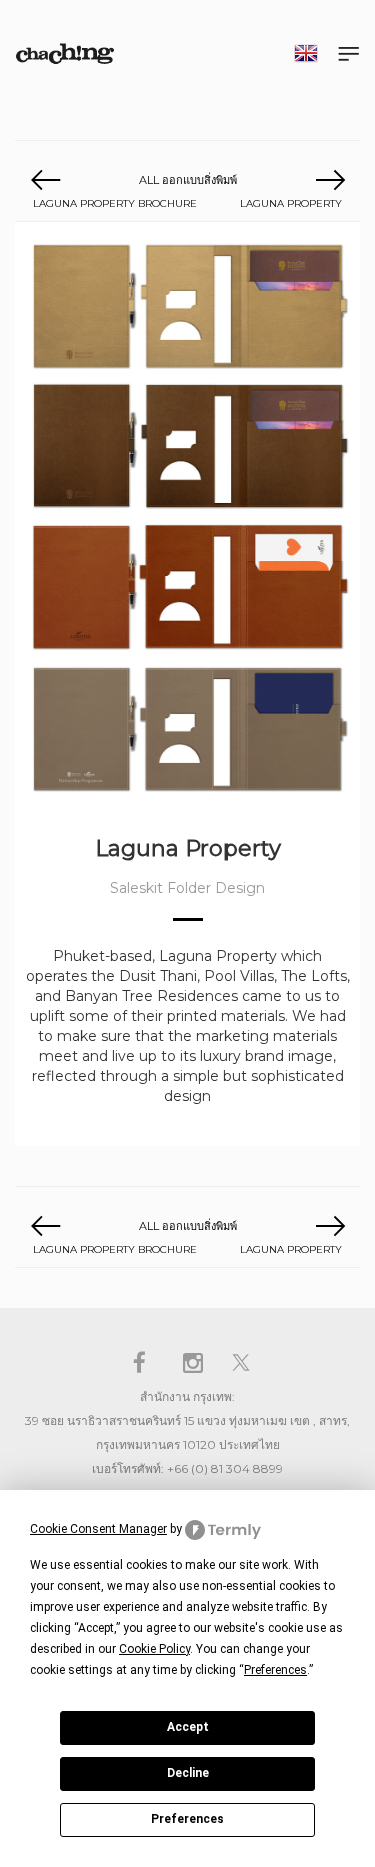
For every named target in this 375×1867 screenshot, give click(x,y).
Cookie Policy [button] (154, 1649)
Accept (188, 1727)
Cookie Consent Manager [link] (98, 1529)
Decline (188, 1773)
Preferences (187, 1819)
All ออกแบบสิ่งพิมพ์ (188, 180)
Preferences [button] (275, 1670)
